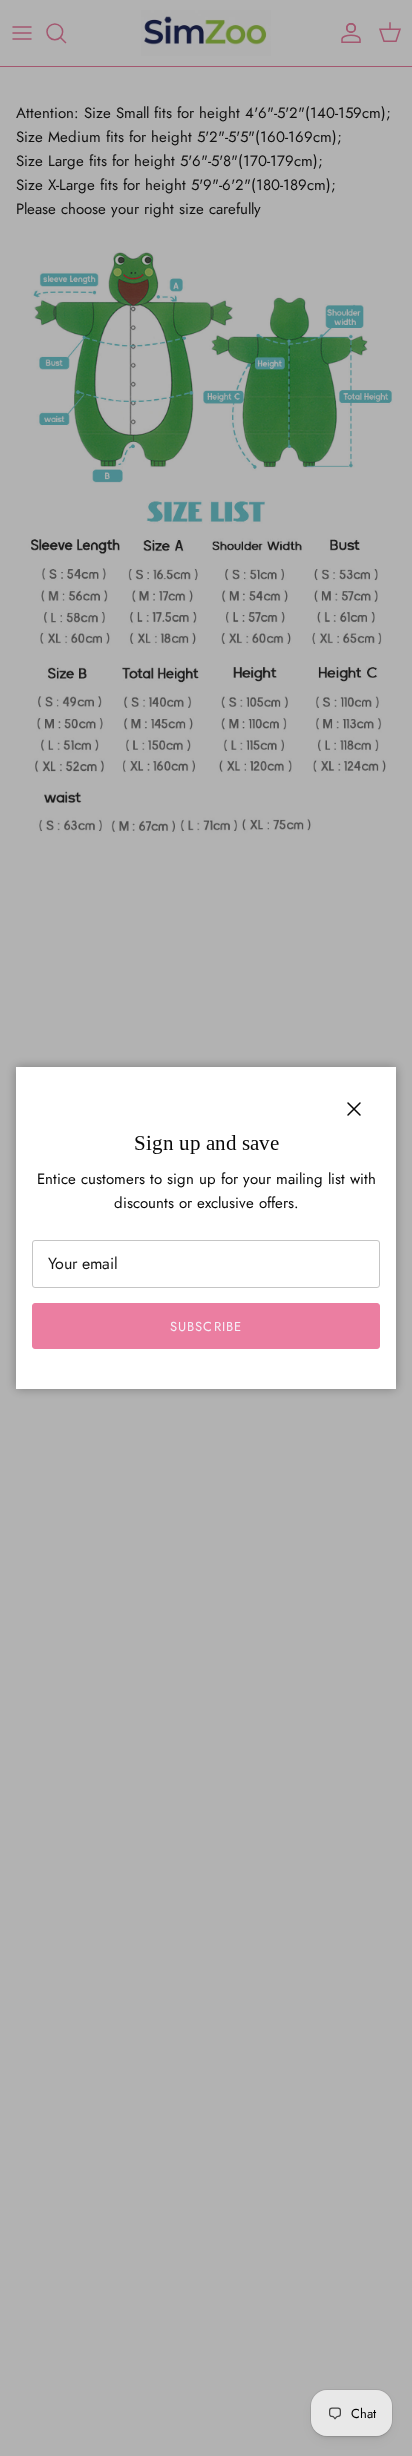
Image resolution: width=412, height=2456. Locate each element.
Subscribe (205, 1326)
